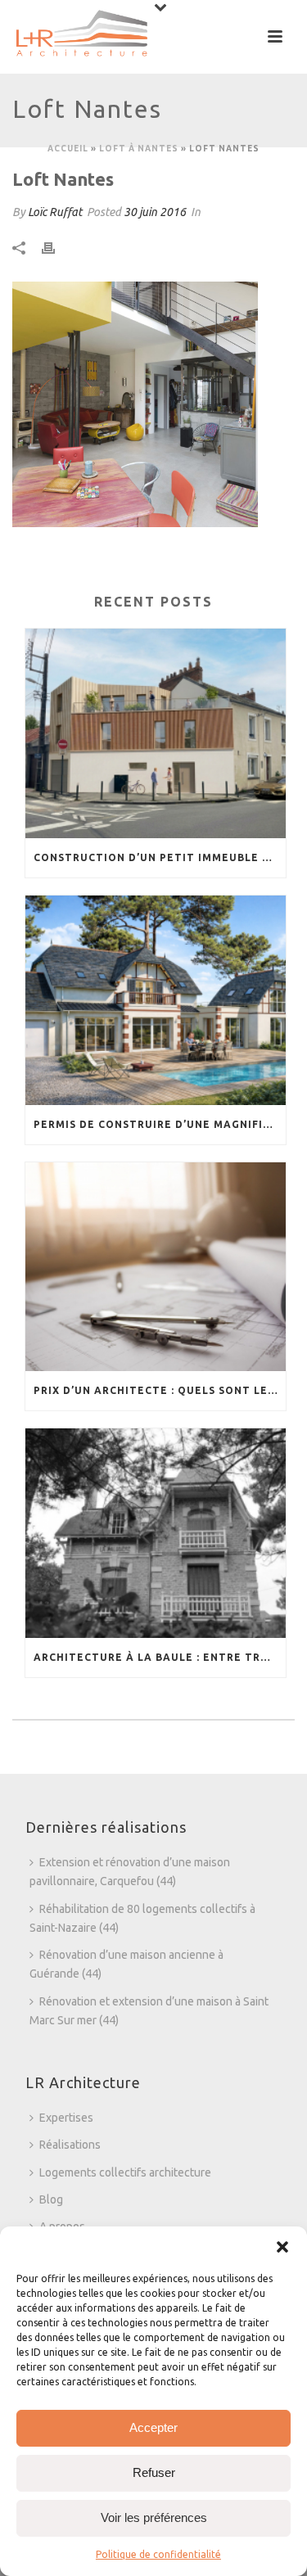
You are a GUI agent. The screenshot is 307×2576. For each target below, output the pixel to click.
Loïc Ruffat (55, 212)
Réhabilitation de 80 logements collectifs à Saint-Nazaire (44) (142, 1918)
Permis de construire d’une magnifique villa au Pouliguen (160, 1124)
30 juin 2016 (155, 212)
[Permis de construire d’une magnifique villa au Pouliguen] (156, 1000)
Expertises (66, 2118)
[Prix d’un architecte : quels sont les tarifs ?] (156, 1267)
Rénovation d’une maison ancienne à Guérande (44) (126, 1964)
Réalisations (70, 2145)
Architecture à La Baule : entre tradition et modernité (160, 1657)
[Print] (56, 248)
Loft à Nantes (139, 149)
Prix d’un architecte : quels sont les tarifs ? (160, 1390)
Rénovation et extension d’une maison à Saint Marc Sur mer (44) (149, 2011)
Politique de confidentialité (158, 2554)
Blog (51, 2199)
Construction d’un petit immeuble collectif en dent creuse (160, 857)
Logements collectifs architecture (125, 2172)
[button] (282, 2247)
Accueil (68, 149)
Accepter (153, 2427)
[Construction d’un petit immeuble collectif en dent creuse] (156, 733)
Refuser (154, 2472)
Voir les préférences (154, 2517)
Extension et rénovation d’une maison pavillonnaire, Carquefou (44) (130, 1872)
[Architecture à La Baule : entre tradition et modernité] (156, 1533)
